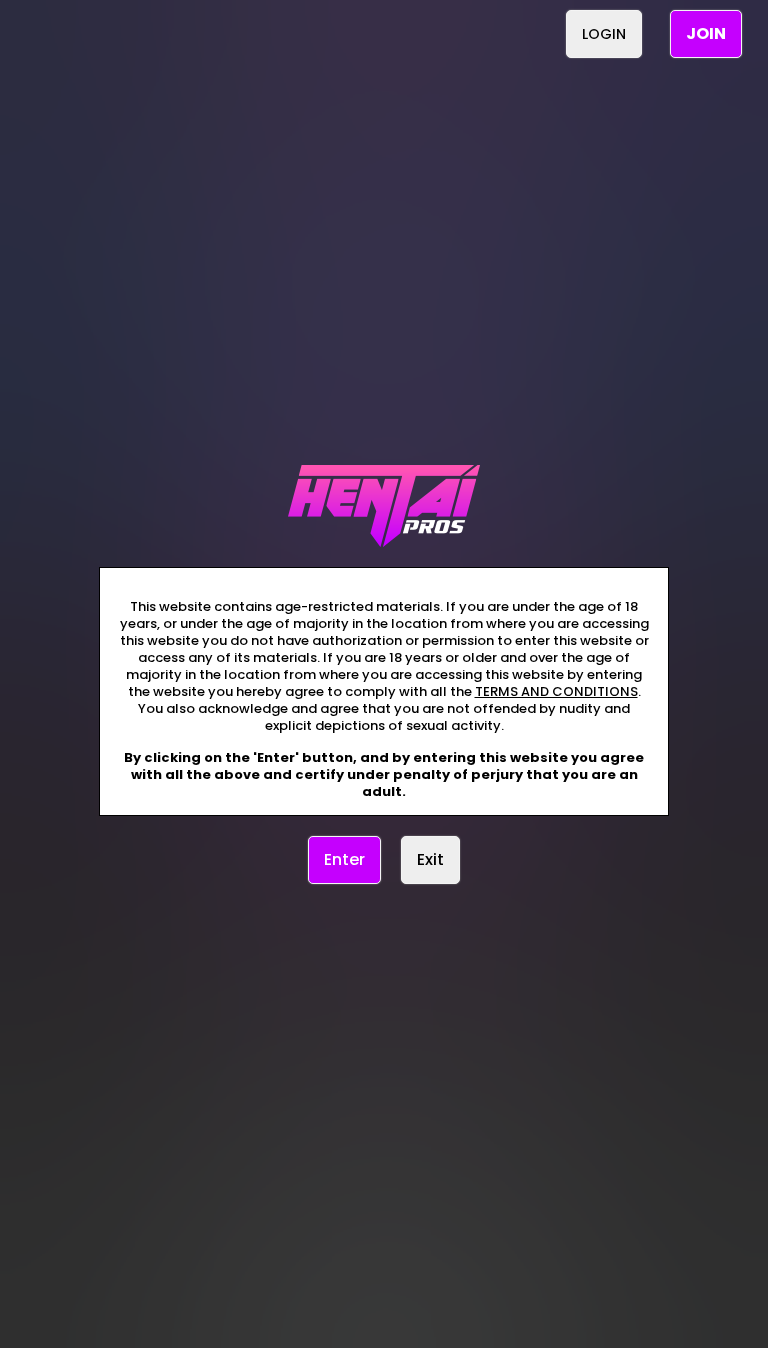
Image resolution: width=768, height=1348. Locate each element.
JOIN (706, 33)
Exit (430, 859)
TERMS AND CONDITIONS (556, 691)
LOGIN (604, 34)
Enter (344, 859)
